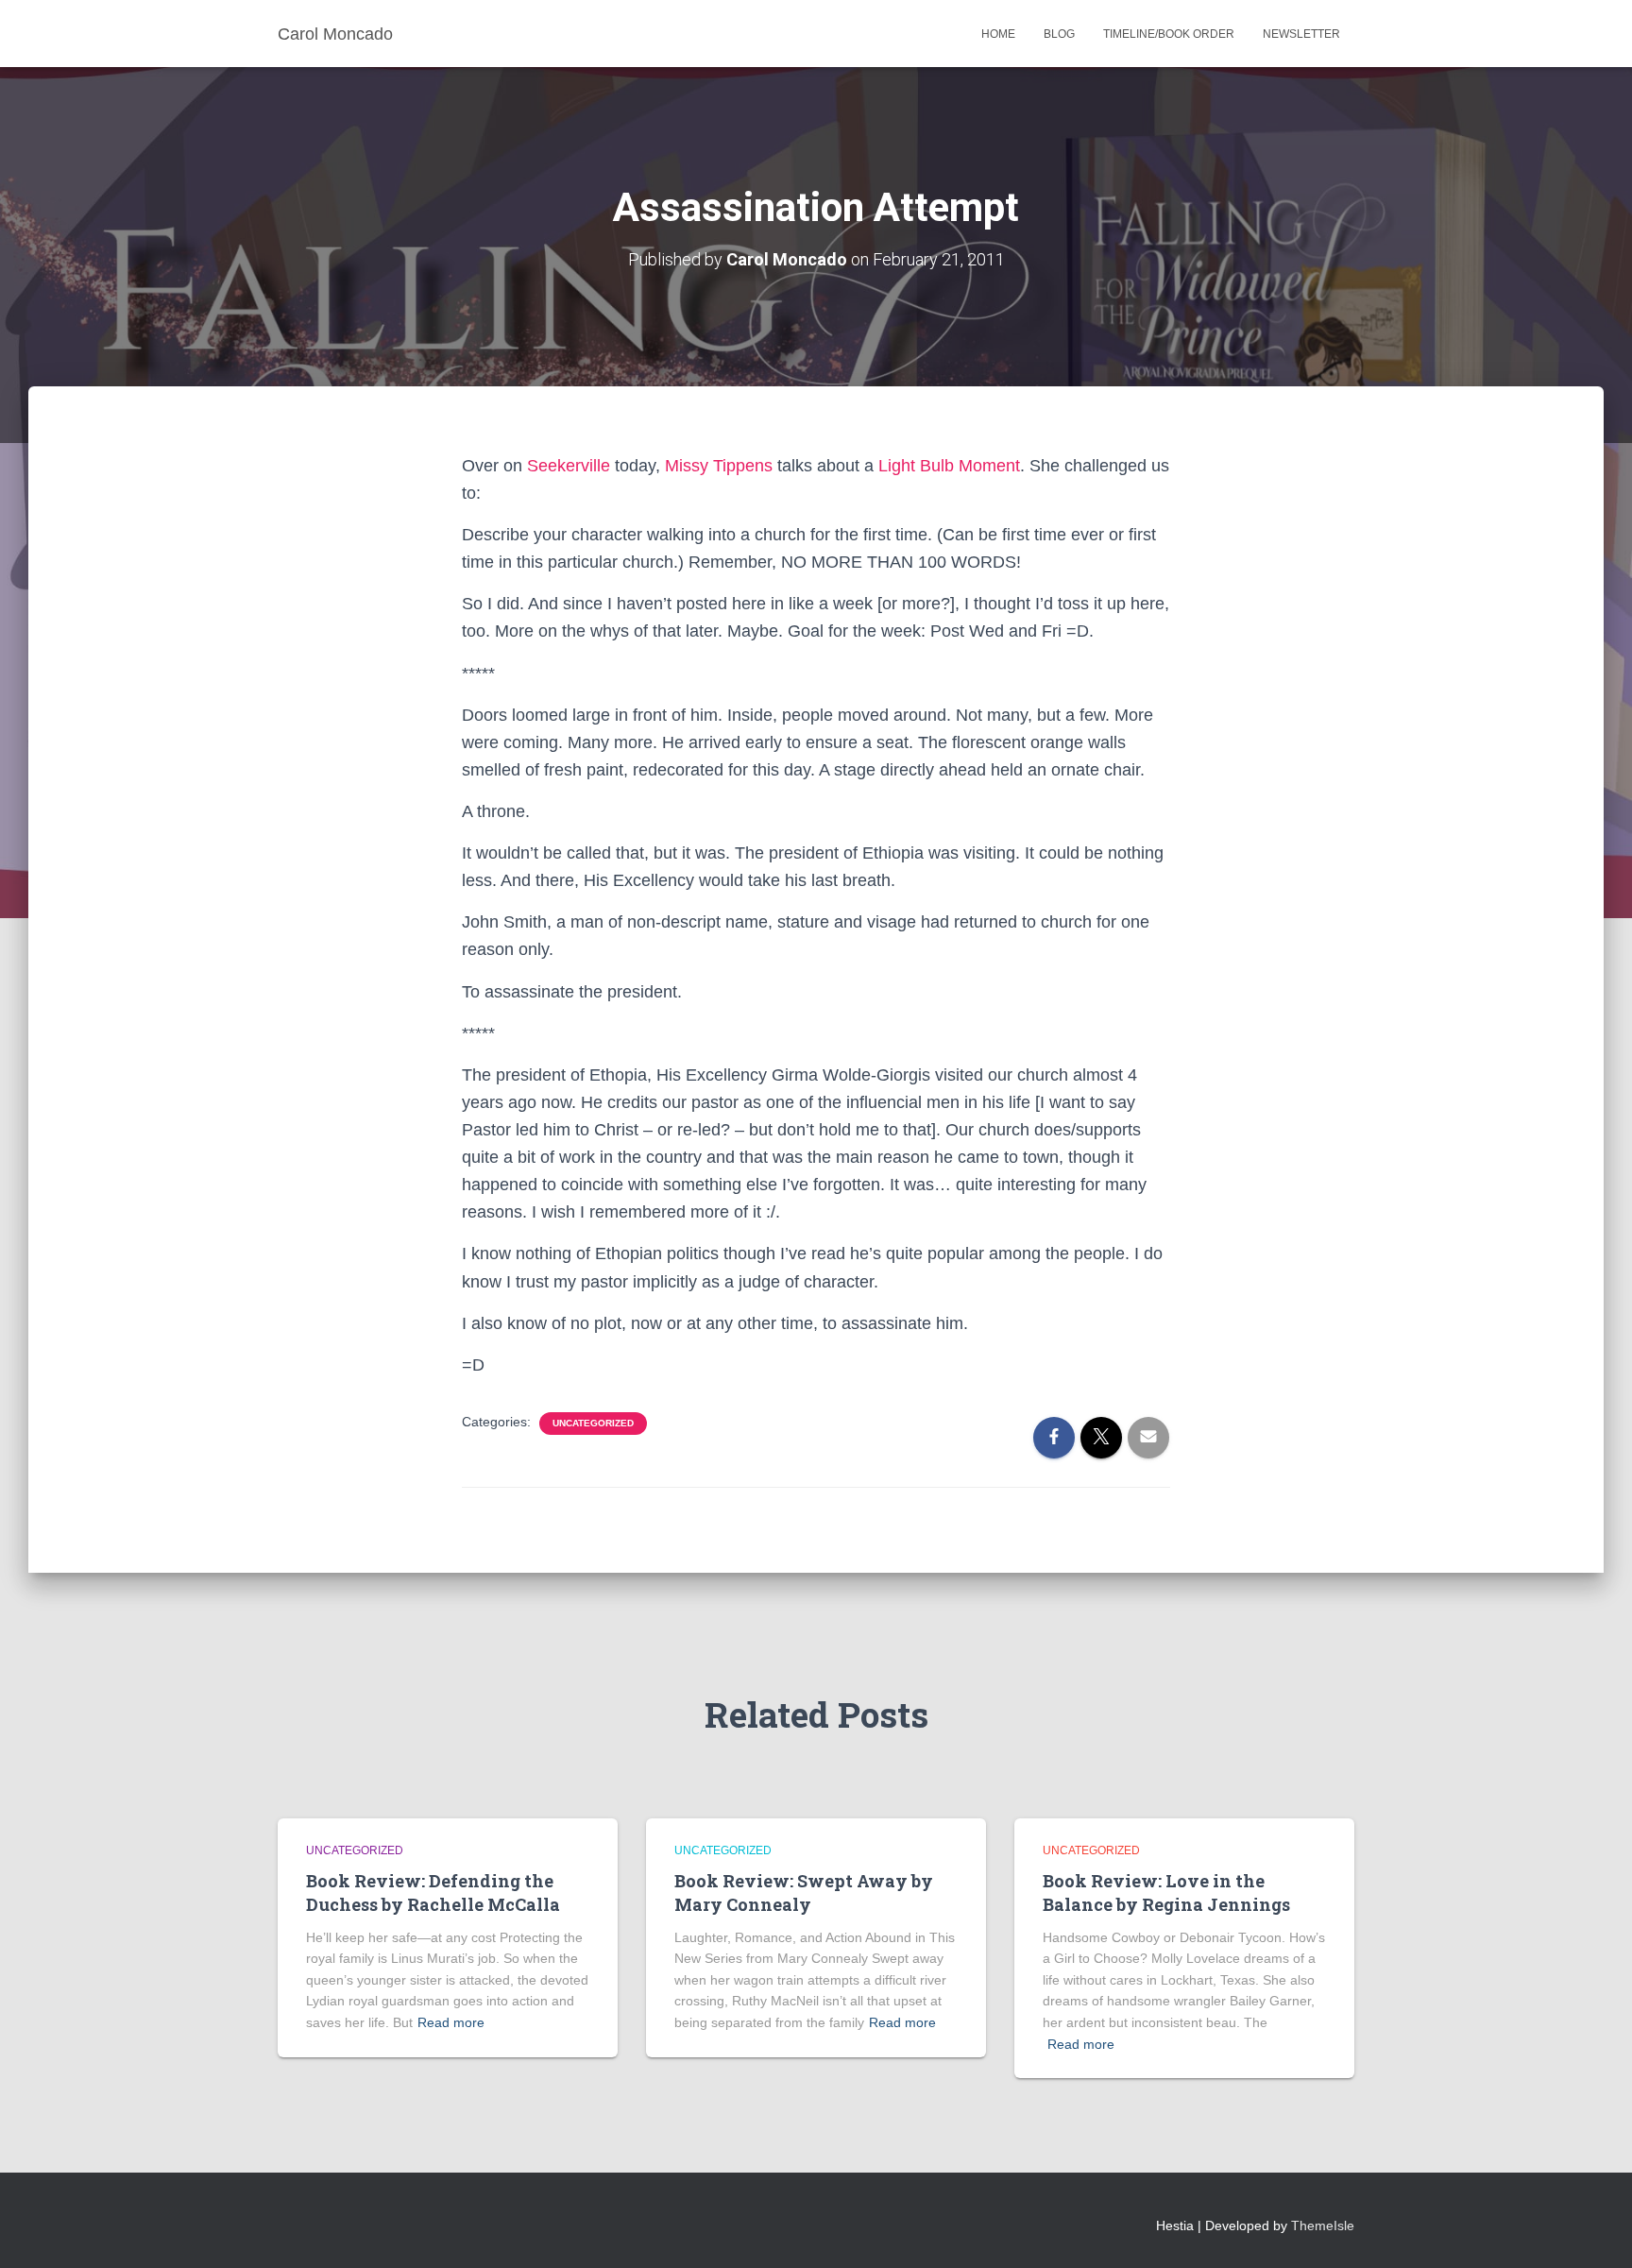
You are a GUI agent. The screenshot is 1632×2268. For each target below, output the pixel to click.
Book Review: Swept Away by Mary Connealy (804, 1893)
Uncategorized (593, 1423)
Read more (451, 2022)
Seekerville (569, 466)
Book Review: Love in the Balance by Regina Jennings (1166, 1893)
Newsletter (1301, 34)
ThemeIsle (1323, 2225)
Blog (1059, 34)
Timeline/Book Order (1169, 34)
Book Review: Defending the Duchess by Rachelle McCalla (433, 1893)
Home (998, 34)
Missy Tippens (719, 466)
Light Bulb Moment (949, 466)
